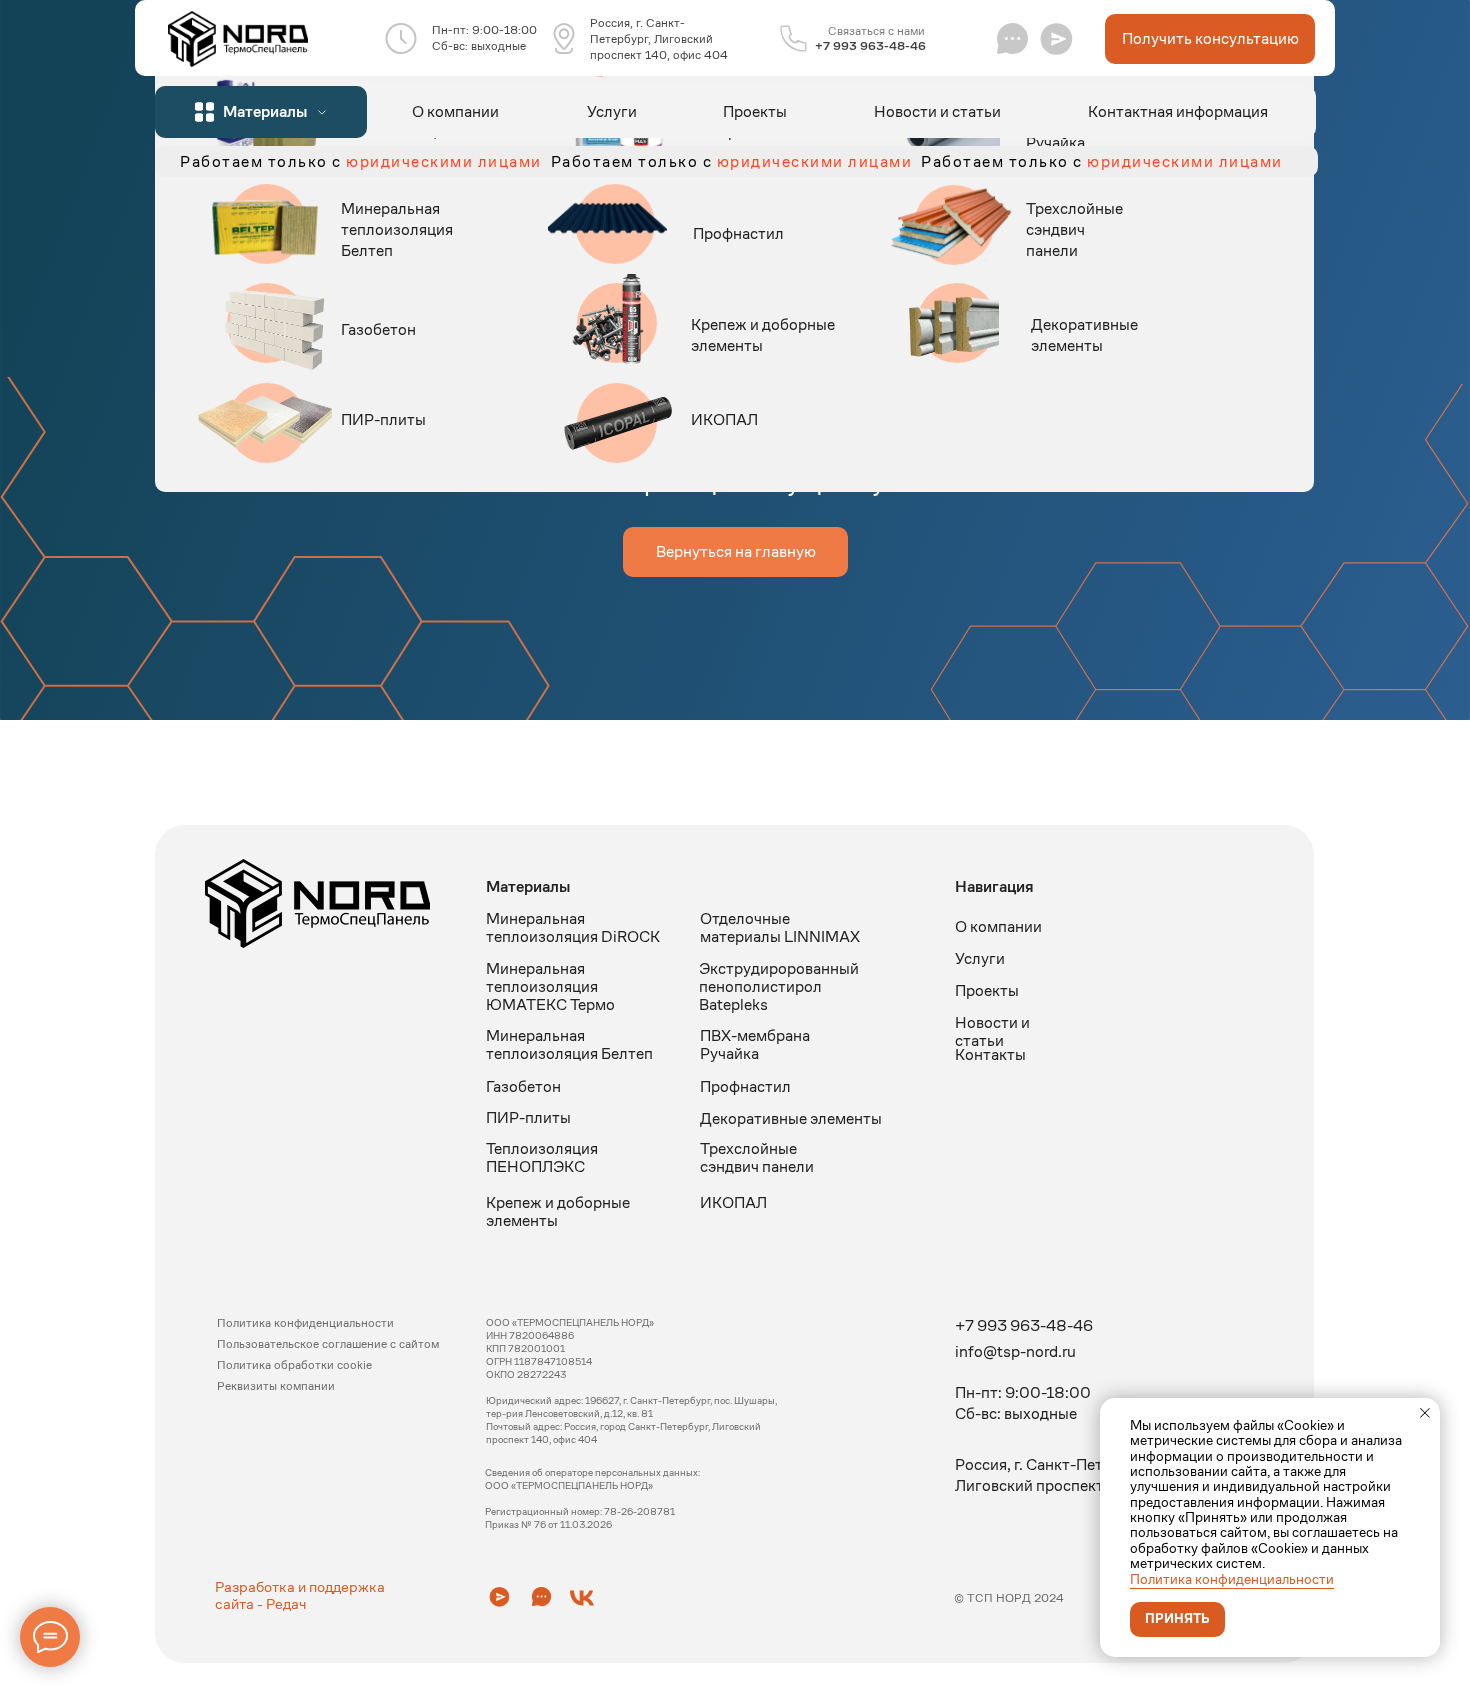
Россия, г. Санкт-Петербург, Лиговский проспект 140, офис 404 (659, 38)
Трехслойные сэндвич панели (1074, 229)
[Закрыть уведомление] (1425, 1413)
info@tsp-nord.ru (1015, 1351)
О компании (455, 111)
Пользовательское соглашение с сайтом (328, 1343)
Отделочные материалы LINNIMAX (780, 927)
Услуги (612, 111)
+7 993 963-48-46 (870, 45)
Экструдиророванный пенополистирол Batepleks (779, 986)
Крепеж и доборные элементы (558, 1211)
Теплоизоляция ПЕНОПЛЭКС (542, 1157)
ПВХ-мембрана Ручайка (755, 1044)
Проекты (755, 111)
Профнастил (738, 233)
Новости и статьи (937, 111)
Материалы (528, 886)
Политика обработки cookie (294, 1364)
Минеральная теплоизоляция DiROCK (573, 927)
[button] (1056, 38)
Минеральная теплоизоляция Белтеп (397, 229)
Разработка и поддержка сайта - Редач (300, 1595)
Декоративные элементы (1084, 335)
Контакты (990, 1054)
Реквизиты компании (276, 1385)
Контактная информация (1178, 111)
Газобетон (378, 329)
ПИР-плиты (383, 419)
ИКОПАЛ (724, 419)
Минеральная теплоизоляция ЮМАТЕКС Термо (550, 986)
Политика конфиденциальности (1232, 1579)
